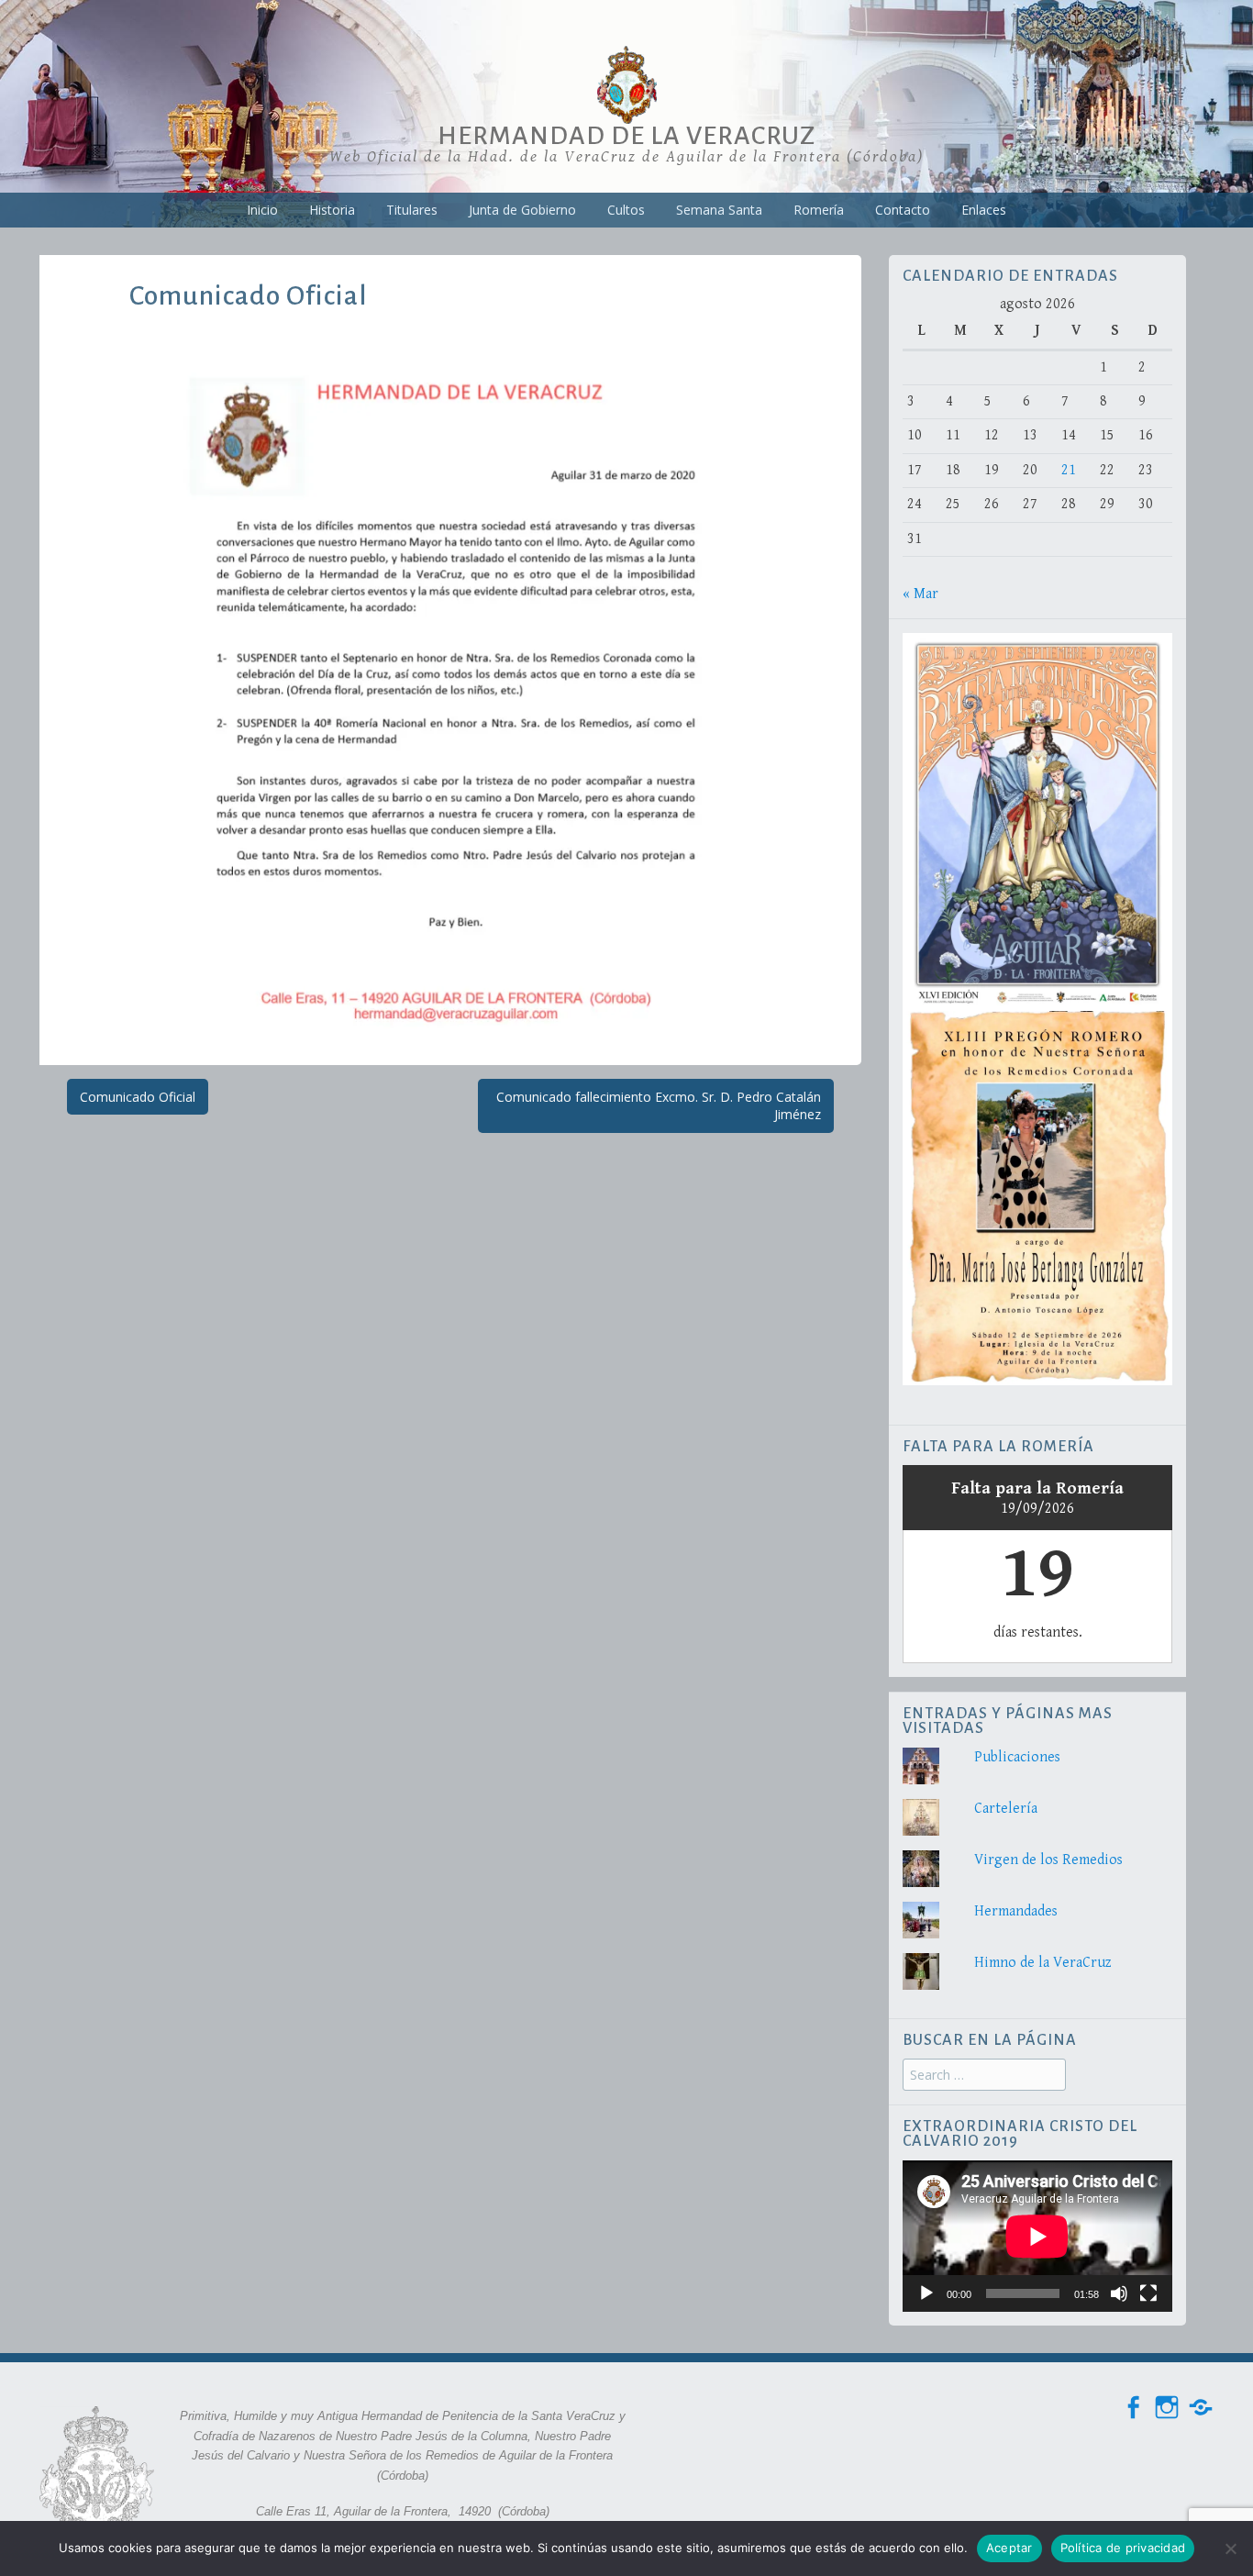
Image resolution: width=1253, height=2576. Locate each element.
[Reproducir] (926, 2293)
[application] (1037, 2236)
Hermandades (1016, 1911)
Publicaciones (1017, 1757)
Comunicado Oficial (138, 1097)
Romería (819, 210)
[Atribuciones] (1201, 2408)
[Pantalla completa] (1148, 2293)
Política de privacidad (1123, 2548)
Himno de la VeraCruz (1043, 1963)
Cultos (626, 210)
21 (1069, 470)
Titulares (412, 210)
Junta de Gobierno (522, 210)
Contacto (903, 210)
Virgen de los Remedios (1048, 1860)
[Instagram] (1167, 2408)
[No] (1230, 2548)
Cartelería (1006, 1809)
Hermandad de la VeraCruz (626, 136)
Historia (332, 210)
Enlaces (984, 210)
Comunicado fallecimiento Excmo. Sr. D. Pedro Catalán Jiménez (659, 1106)
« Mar (920, 594)
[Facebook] (1133, 2408)
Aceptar (1009, 2548)
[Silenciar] (1119, 2293)
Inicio (262, 210)
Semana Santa (719, 210)
